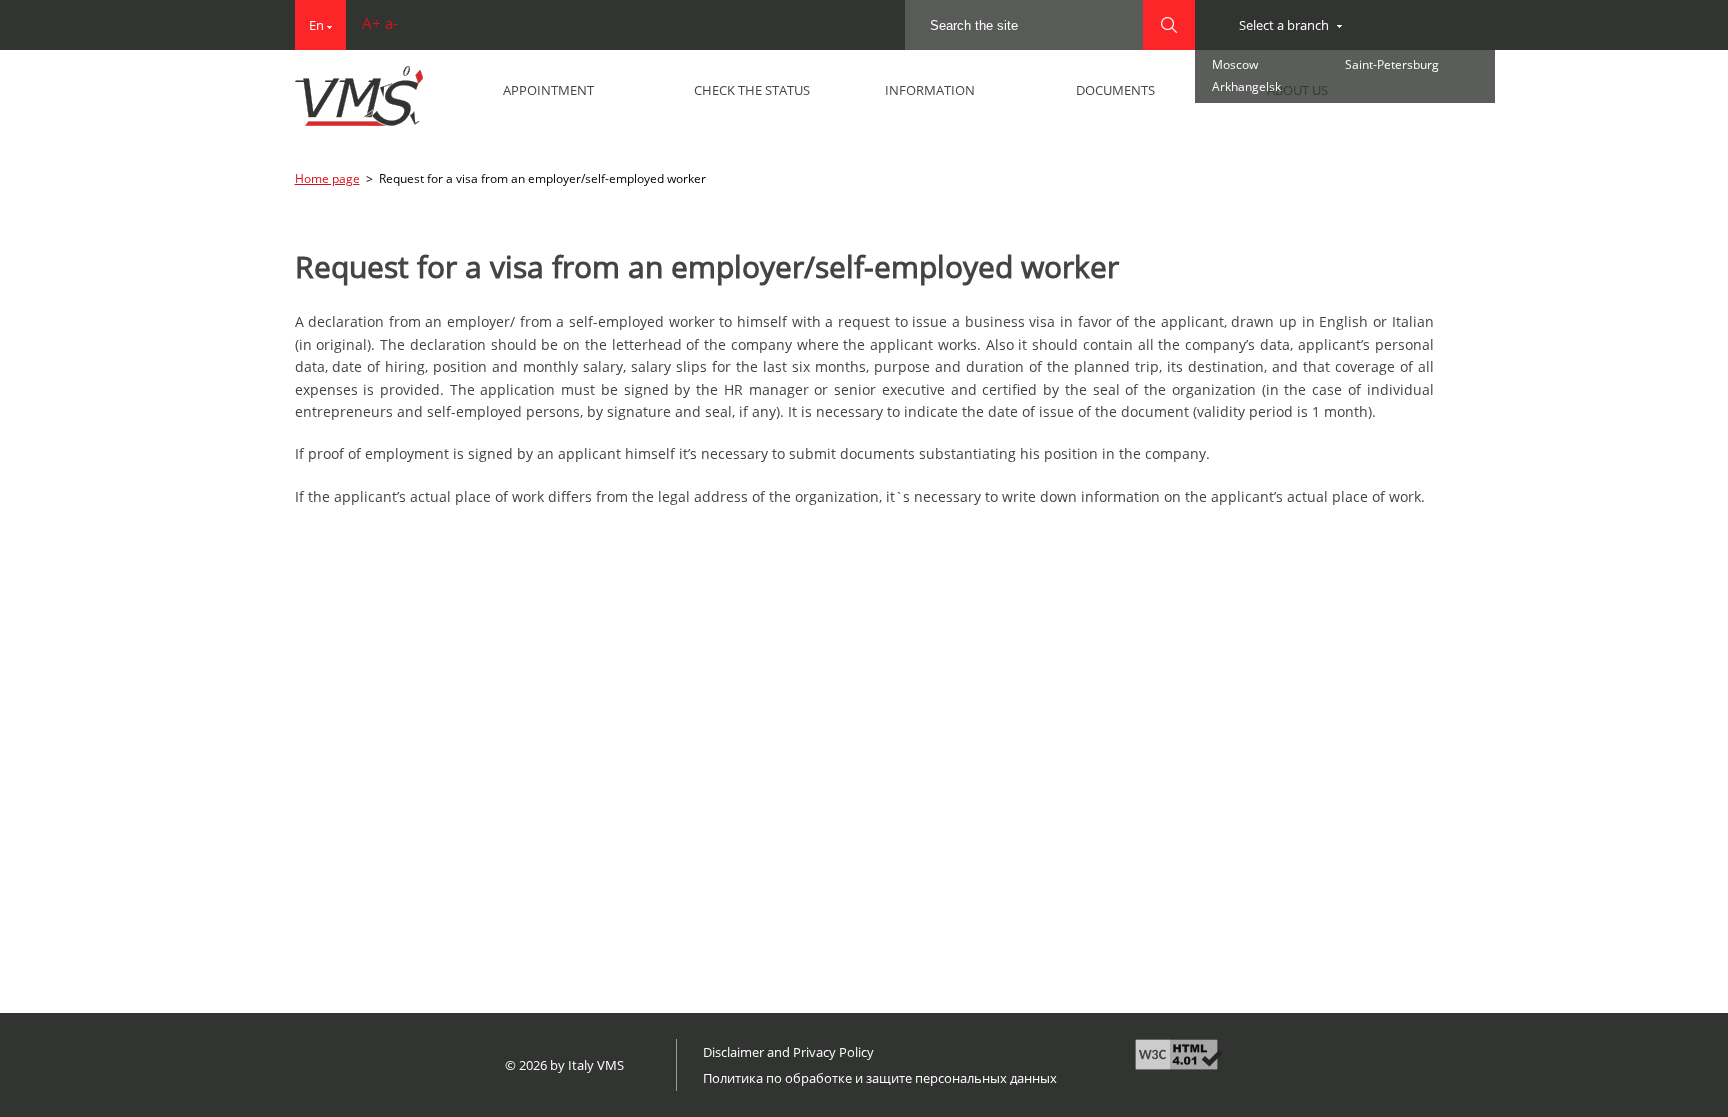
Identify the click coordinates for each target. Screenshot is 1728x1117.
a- (391, 23)
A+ (371, 23)
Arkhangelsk (1246, 86)
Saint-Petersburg (1392, 64)
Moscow (1235, 64)
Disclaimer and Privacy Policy (788, 1052)
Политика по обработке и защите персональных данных (880, 1078)
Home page (327, 178)
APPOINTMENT (548, 90)
